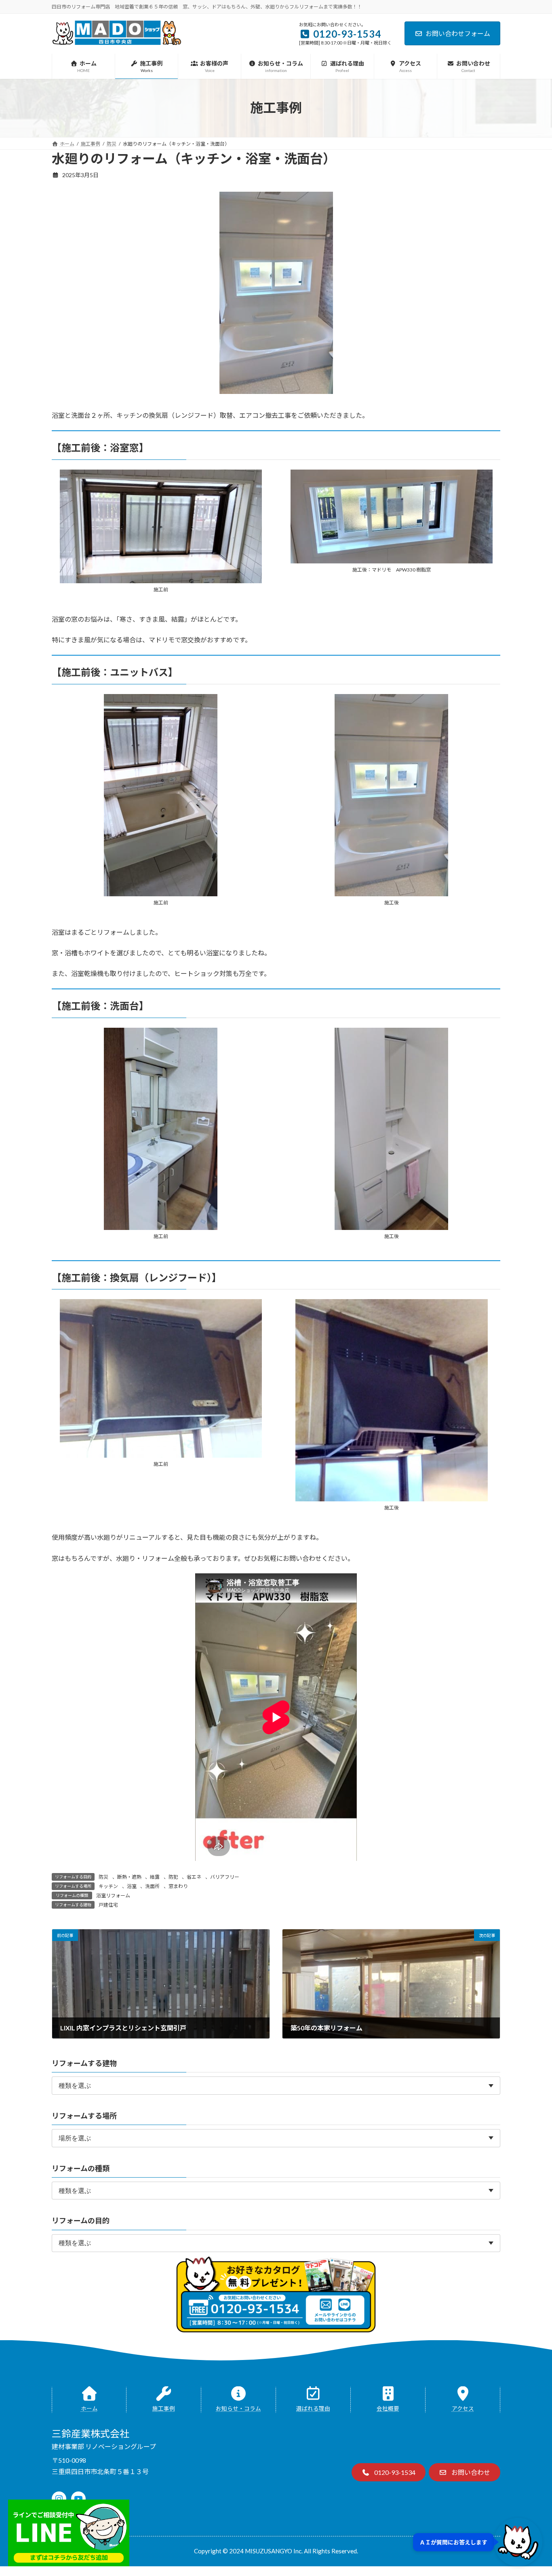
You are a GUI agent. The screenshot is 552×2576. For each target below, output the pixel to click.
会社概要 (388, 2409)
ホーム (89, 2409)
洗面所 (152, 1886)
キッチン (108, 1886)
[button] (389, 2472)
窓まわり (178, 1886)
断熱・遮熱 (129, 1877)
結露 (155, 1877)
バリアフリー (225, 1877)
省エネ (194, 1877)
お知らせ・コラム (238, 2409)
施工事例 (164, 2409)
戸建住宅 (108, 1905)
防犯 (173, 1877)
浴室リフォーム (113, 1895)
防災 (103, 1877)
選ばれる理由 (313, 2409)
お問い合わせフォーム (458, 33)
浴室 (132, 1886)
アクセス (463, 2409)
